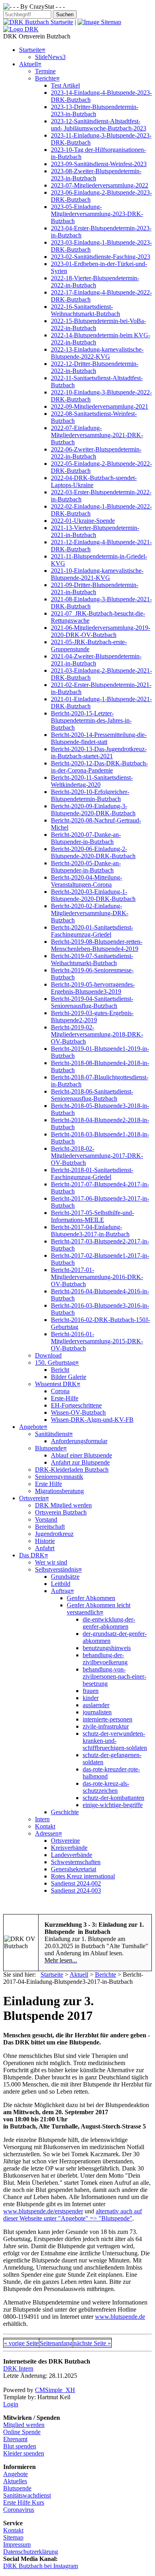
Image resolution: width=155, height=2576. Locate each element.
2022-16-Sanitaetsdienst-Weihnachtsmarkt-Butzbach (85, 310)
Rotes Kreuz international (83, 1876)
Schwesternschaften (76, 1862)
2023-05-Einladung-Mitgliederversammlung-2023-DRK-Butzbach (97, 214)
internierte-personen (108, 1719)
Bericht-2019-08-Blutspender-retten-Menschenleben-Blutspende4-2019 (97, 945)
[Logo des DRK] (21, 29)
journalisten (97, 1712)
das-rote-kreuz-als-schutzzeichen (106, 1787)
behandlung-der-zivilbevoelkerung (105, 1659)
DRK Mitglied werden (63, 1505)
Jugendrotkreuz (54, 1534)
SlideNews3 (50, 57)
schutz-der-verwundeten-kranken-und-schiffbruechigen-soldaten (115, 1741)
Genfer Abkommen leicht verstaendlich (99, 1609)
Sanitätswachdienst (27, 2495)
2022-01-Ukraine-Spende (83, 521)
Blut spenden (20, 2446)
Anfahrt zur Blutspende (80, 1462)
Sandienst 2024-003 (76, 1890)
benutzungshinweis (107, 1648)
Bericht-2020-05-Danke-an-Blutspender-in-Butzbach (86, 867)
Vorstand (46, 1519)
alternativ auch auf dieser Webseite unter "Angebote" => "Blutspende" (73, 2215)
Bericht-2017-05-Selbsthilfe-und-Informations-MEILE (92, 1216)
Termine (45, 71)
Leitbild (61, 1584)
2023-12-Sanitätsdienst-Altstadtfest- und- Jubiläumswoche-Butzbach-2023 (99, 125)
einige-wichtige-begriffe (113, 1805)
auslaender (96, 1705)
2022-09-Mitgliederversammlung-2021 (100, 406)
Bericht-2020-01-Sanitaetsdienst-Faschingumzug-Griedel (92, 931)
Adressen (47, 1833)
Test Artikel (65, 85)
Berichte (46, 78)
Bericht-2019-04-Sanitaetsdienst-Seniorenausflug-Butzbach (92, 1002)
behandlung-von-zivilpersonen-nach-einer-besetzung (114, 1676)
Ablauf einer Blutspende (81, 1455)
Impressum (17, 2544)
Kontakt (45, 1826)
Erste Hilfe (48, 1484)
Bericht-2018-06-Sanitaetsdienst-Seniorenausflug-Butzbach (92, 1095)
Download (48, 1355)
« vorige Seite (21, 2343)
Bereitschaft (50, 1527)
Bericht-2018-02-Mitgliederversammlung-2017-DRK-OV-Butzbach (97, 1156)
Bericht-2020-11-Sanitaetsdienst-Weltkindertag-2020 (92, 781)
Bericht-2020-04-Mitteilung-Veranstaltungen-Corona (86, 881)
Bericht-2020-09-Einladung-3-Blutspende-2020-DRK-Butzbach (93, 810)
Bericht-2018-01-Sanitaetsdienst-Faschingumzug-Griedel (92, 1173)
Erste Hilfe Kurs (24, 2502)
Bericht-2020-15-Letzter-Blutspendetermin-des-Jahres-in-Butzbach (91, 720)
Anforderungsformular (79, 1441)
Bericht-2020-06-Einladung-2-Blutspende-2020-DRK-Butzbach (93, 852)
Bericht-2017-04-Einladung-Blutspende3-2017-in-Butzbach (90, 1231)
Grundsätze (65, 1577)
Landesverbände (72, 1855)
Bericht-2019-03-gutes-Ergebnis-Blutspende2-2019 (92, 1016)
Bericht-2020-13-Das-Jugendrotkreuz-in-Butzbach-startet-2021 (99, 753)
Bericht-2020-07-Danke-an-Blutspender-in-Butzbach (86, 838)
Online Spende (22, 2432)
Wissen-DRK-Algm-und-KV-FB (92, 1420)
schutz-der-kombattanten (113, 1798)
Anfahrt (45, 1548)
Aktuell (28, 64)
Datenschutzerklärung (31, 2552)
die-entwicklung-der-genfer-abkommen (109, 1623)
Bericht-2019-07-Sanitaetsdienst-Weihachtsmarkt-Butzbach (92, 959)
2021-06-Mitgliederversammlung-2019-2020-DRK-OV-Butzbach (101, 631)
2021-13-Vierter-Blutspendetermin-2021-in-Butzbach (95, 531)
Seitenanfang (56, 2343)
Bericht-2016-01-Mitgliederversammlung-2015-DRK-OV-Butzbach (97, 1341)
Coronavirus (19, 2510)
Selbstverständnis (57, 1569)
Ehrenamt (15, 2439)
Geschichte (65, 1812)
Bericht (60, 1370)
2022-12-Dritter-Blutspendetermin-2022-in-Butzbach (95, 367)
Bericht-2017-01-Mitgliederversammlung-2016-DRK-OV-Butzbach (97, 1277)
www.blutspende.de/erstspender (43, 2211)
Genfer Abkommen (91, 1598)
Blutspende (49, 1448)
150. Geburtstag (55, 1363)
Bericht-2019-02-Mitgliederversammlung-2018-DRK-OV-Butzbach (97, 1034)
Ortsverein (32, 1498)
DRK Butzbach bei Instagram (41, 2566)
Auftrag (61, 1591)
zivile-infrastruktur (106, 1726)
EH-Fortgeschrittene (76, 1405)
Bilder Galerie (69, 1377)
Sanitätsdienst (52, 1434)
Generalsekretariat (74, 1869)
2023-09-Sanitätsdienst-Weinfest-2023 (99, 164)
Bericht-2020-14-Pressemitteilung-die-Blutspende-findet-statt (99, 738)
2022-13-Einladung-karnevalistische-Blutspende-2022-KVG (97, 353)
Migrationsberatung (59, 1491)
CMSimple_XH (55, 2390)
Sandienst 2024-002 (76, 1883)
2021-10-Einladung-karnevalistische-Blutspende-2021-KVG (97, 574)
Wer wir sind (51, 1562)
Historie (45, 1541)
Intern (42, 1819)
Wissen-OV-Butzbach (78, 1412)
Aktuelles (15, 2481)
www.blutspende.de (120, 2317)
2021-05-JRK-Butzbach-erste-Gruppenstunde (89, 645)
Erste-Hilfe (65, 1398)
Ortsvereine (65, 1841)
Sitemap (13, 2537)
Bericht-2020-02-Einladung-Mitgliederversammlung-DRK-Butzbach (90, 913)
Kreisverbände (69, 1848)
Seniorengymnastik (59, 1477)
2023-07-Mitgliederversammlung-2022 (100, 185)
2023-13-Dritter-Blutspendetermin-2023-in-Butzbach (95, 110)
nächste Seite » (92, 2343)
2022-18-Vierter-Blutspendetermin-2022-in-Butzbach (95, 282)
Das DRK (32, 1555)
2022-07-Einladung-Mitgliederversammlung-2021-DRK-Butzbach (97, 435)
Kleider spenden (24, 2453)
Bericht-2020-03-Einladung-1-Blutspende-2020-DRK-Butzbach (93, 895)
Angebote (31, 1427)
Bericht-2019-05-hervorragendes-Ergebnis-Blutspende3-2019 (93, 988)
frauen (91, 1691)
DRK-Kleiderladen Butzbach (72, 1470)
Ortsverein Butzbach (61, 1512)
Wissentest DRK (56, 1384)
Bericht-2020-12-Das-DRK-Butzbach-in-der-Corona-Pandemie (99, 767)
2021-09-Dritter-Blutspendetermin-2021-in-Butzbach (95, 588)
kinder (91, 1698)
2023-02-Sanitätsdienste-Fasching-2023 (101, 257)
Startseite (30, 50)
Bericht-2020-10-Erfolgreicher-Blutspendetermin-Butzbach (90, 795)
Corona (60, 1391)
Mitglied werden (24, 2425)
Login (11, 2404)
